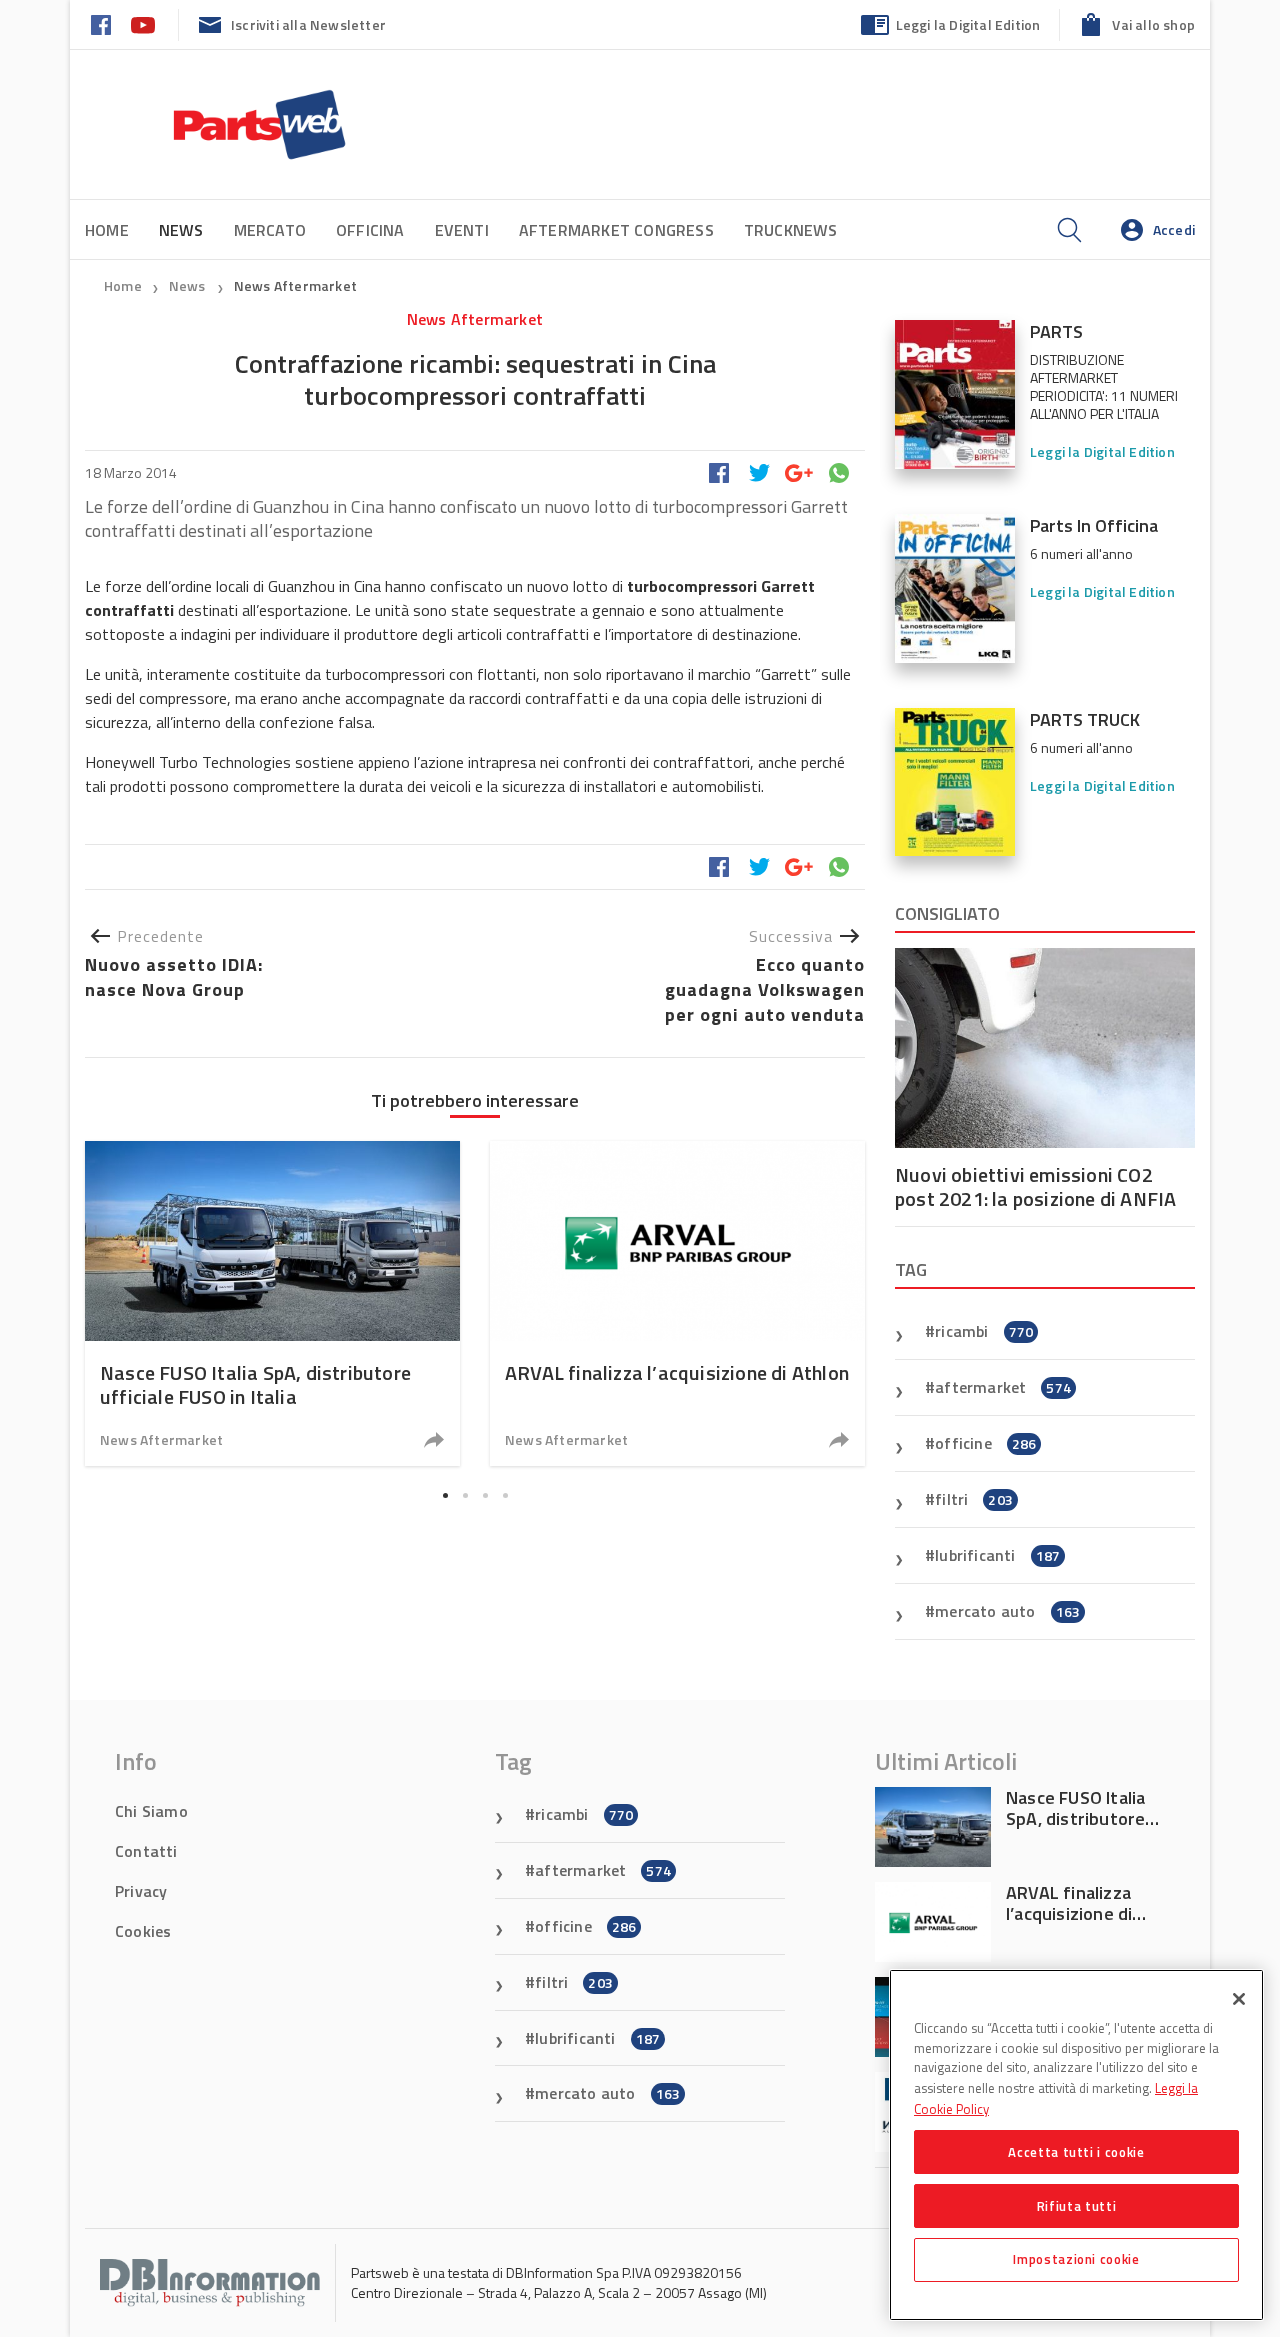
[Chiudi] (1239, 1999)
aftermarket (1003, 1387)
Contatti (146, 1851)
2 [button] (465, 1495)
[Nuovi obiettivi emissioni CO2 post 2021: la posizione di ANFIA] (1045, 1048)
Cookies (143, 1931)
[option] (272, 1303)
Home (107, 230)
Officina (370, 230)
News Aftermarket (295, 285)
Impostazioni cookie (1076, 2259)
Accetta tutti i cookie (1076, 2151)
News (189, 285)
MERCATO (270, 230)
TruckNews (791, 230)
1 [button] (445, 1495)
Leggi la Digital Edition (968, 24)
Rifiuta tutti (1077, 2205)
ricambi (984, 1331)
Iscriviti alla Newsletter (308, 24)
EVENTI (462, 230)
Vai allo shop (1153, 24)
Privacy (141, 1891)
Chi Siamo (151, 1811)
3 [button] (485, 1495)
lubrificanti (997, 1555)
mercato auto (1007, 1611)
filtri (974, 1499)
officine (985, 1443)
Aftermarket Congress (616, 230)
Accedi (1174, 229)
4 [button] (505, 1495)
